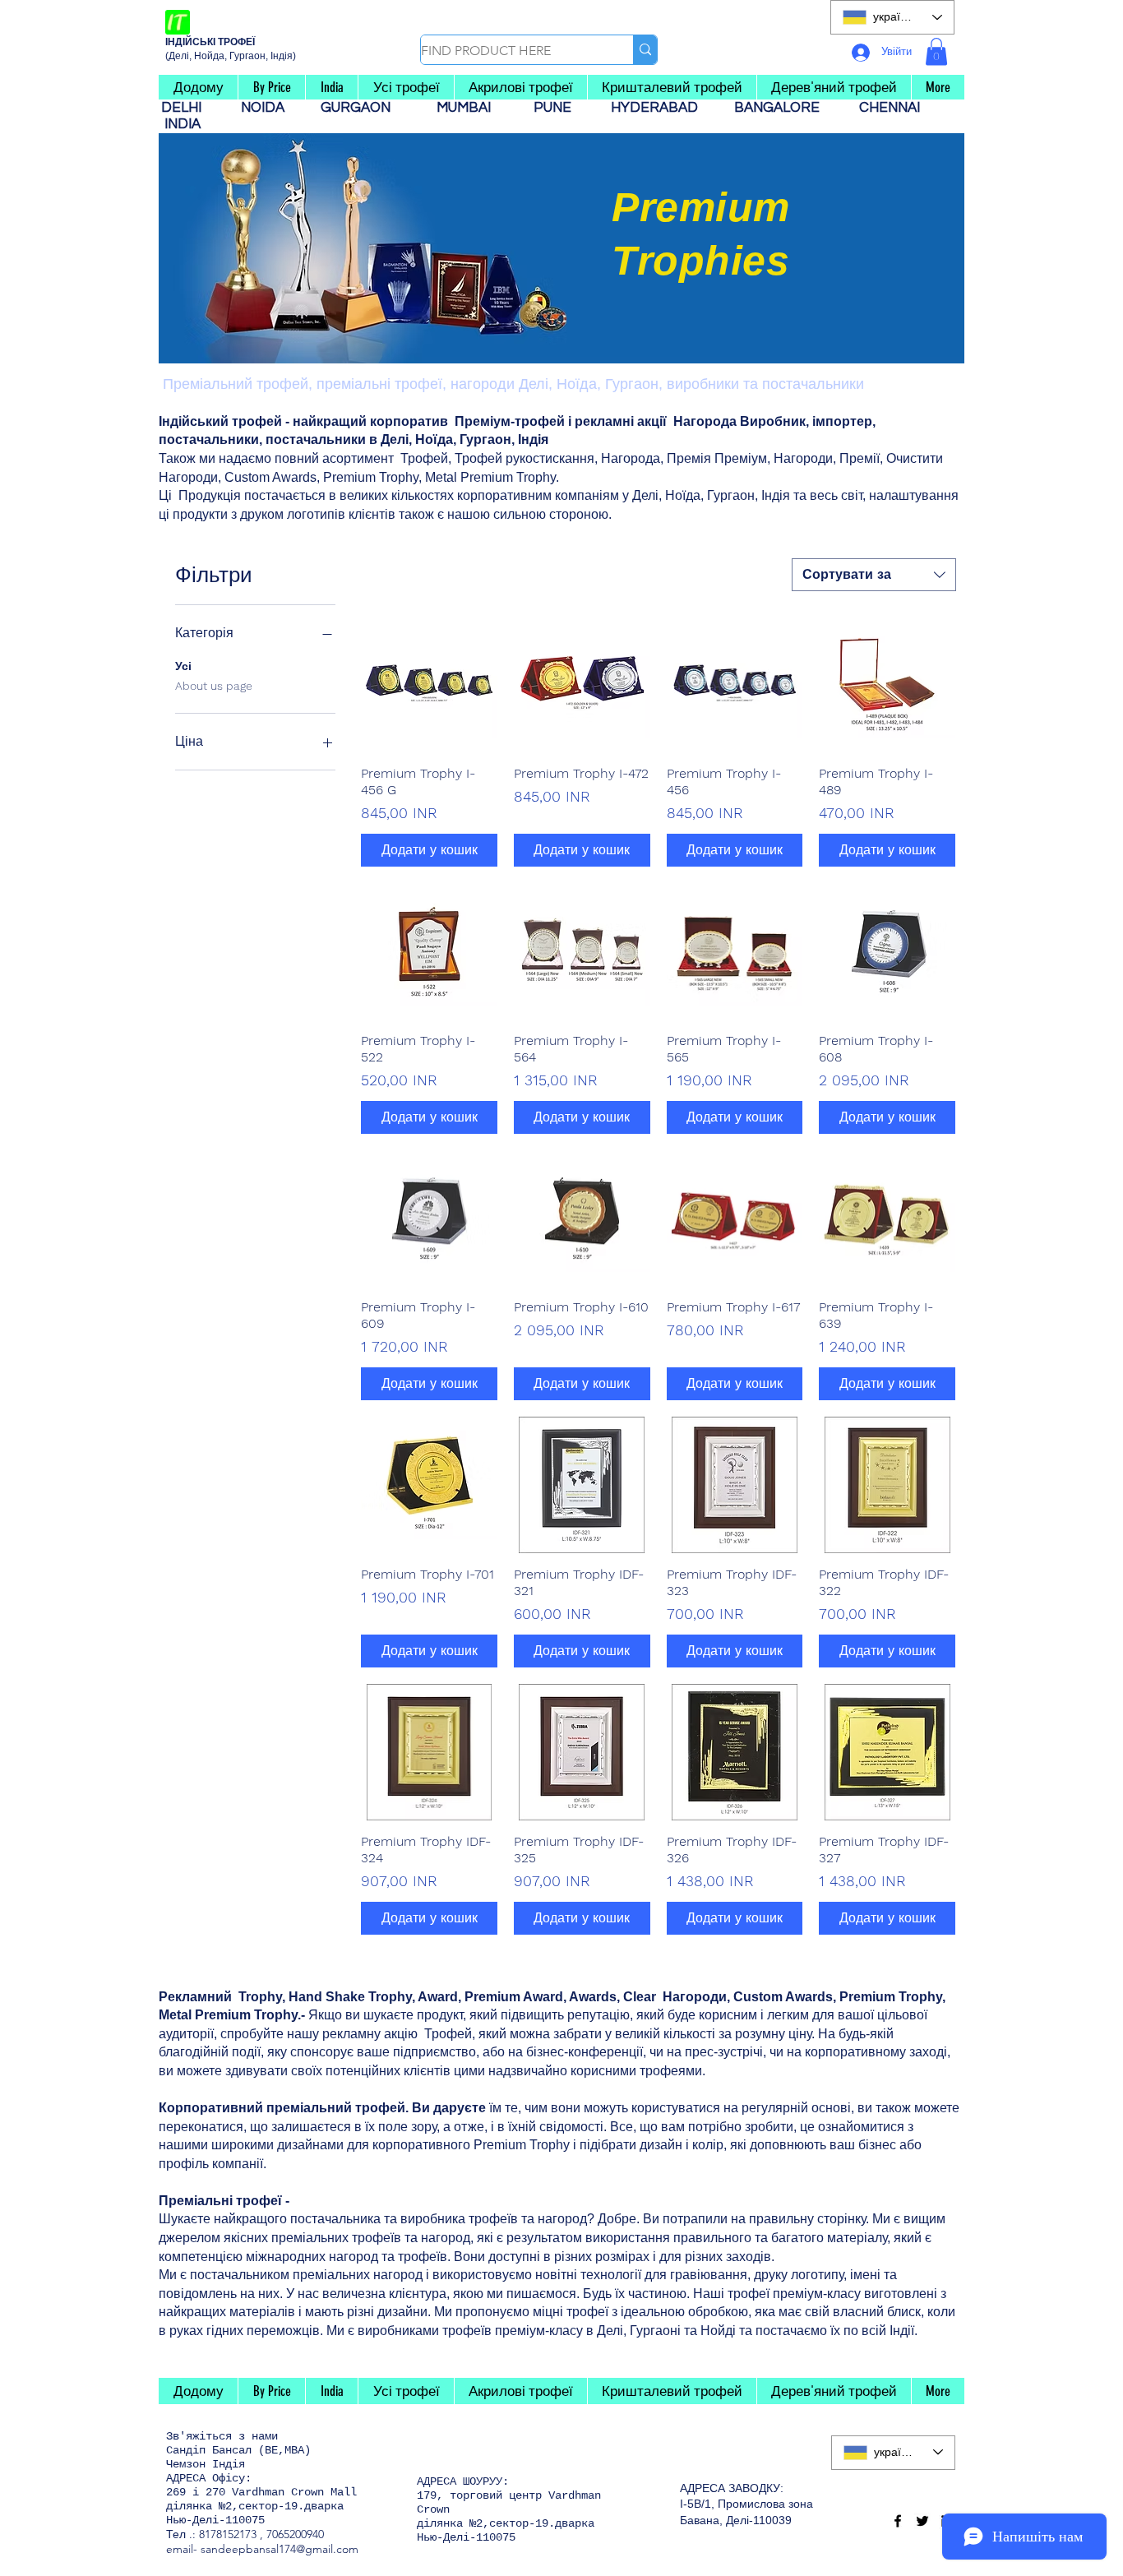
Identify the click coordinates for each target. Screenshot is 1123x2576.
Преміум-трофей (510, 421)
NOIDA (271, 108)
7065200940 (295, 2534)
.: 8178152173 (223, 2534)
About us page (214, 686)
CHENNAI (891, 108)
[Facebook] (898, 2521)
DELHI (188, 108)
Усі (183, 666)
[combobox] (874, 575)
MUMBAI (467, 108)
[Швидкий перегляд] (429, 684)
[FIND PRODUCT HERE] (645, 50)
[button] (936, 51)
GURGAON (360, 108)
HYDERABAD (663, 108)
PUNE (559, 108)
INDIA (183, 124)
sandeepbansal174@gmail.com (280, 2549)
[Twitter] (922, 2521)
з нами (258, 2436)
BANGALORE (782, 108)
